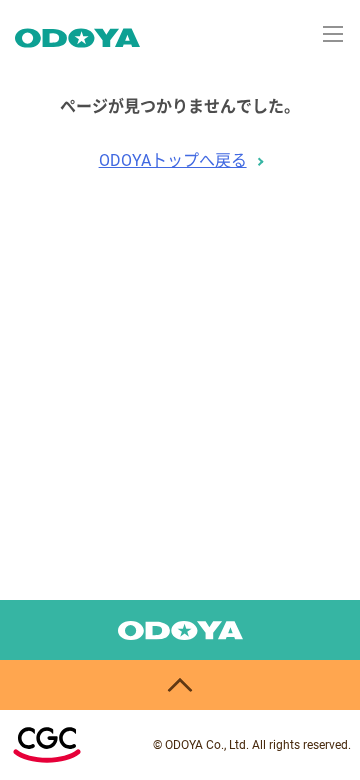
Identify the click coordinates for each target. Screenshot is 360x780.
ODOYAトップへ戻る (173, 160)
